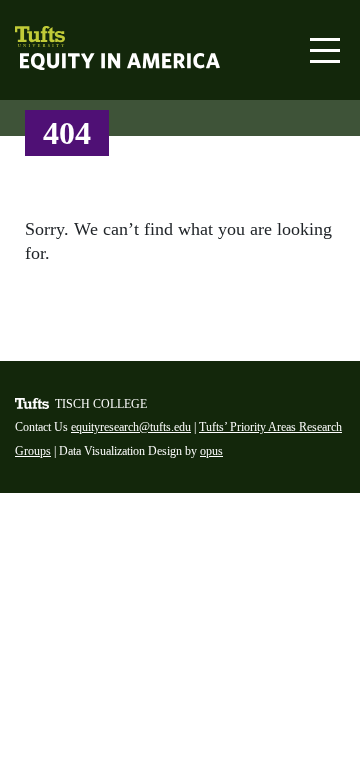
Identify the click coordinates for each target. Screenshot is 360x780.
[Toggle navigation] (325, 50)
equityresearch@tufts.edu (131, 427)
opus (211, 451)
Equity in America (77, 63)
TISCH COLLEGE (101, 404)
